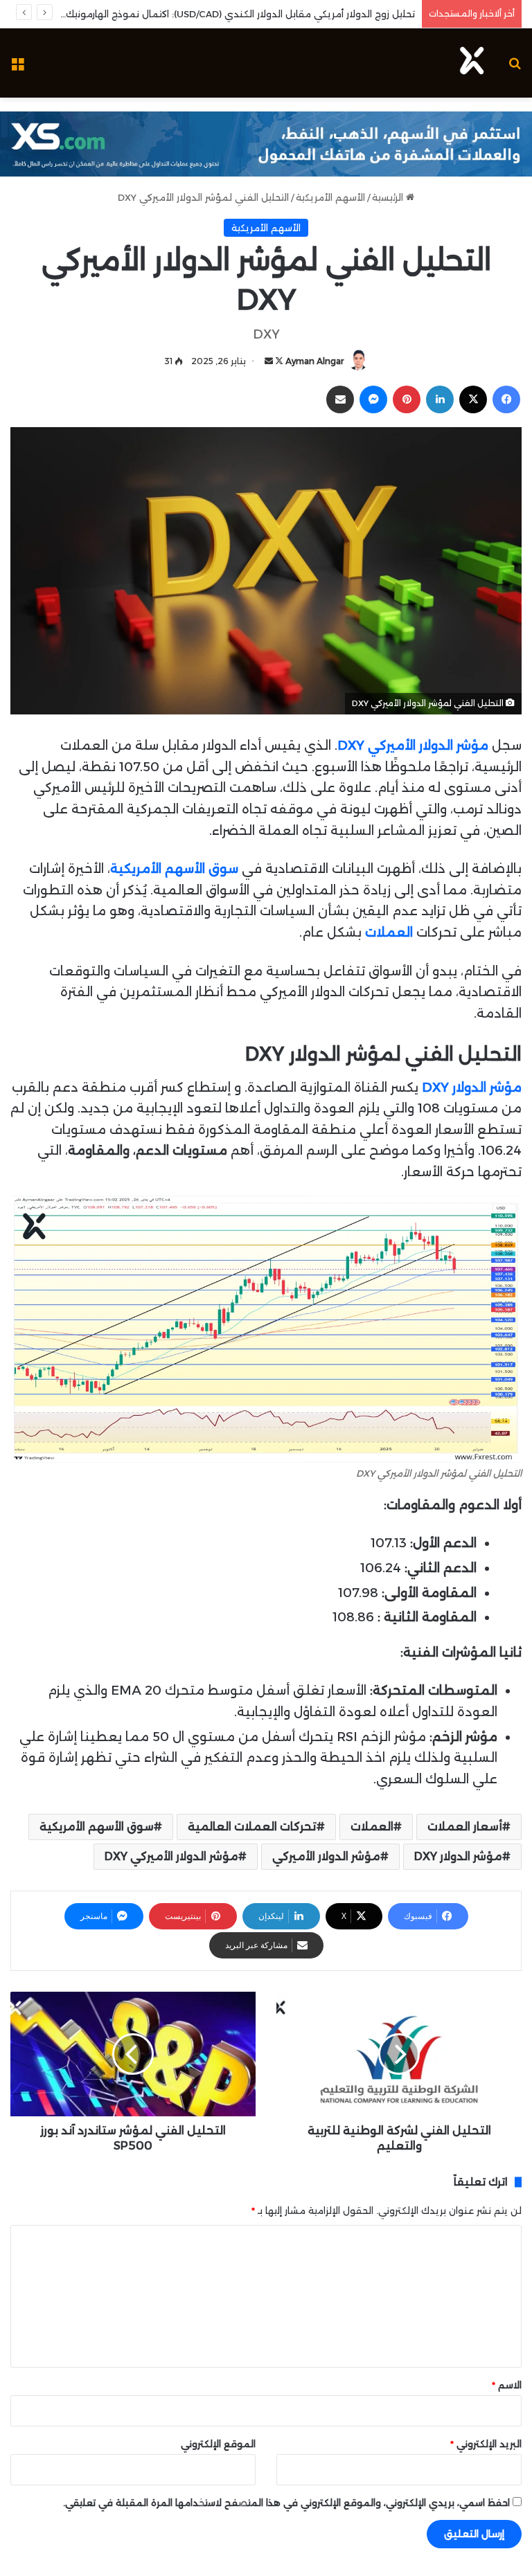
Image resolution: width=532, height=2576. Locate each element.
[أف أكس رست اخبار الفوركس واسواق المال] (472, 63)
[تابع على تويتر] (278, 361)
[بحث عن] (515, 68)
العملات (372, 1827)
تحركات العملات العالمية (252, 1827)
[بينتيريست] (407, 399)
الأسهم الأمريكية (330, 197)
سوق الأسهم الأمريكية (97, 1827)
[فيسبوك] (506, 399)
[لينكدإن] (440, 399)
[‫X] (473, 399)
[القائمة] (17, 68)
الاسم (507, 2385)
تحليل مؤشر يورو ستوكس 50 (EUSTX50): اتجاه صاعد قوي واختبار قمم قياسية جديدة (236, 14)
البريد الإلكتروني (486, 2444)
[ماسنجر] (373, 399)
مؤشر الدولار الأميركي (326, 1856)
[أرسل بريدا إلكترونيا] (269, 361)
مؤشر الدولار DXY (472, 1088)
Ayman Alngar (314, 361)
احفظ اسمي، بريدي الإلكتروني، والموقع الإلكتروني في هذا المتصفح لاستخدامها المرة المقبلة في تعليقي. (286, 2503)
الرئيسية (389, 197)
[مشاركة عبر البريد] (340, 399)
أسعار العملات (465, 1827)
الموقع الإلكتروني (218, 2444)
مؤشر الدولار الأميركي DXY (171, 1856)
